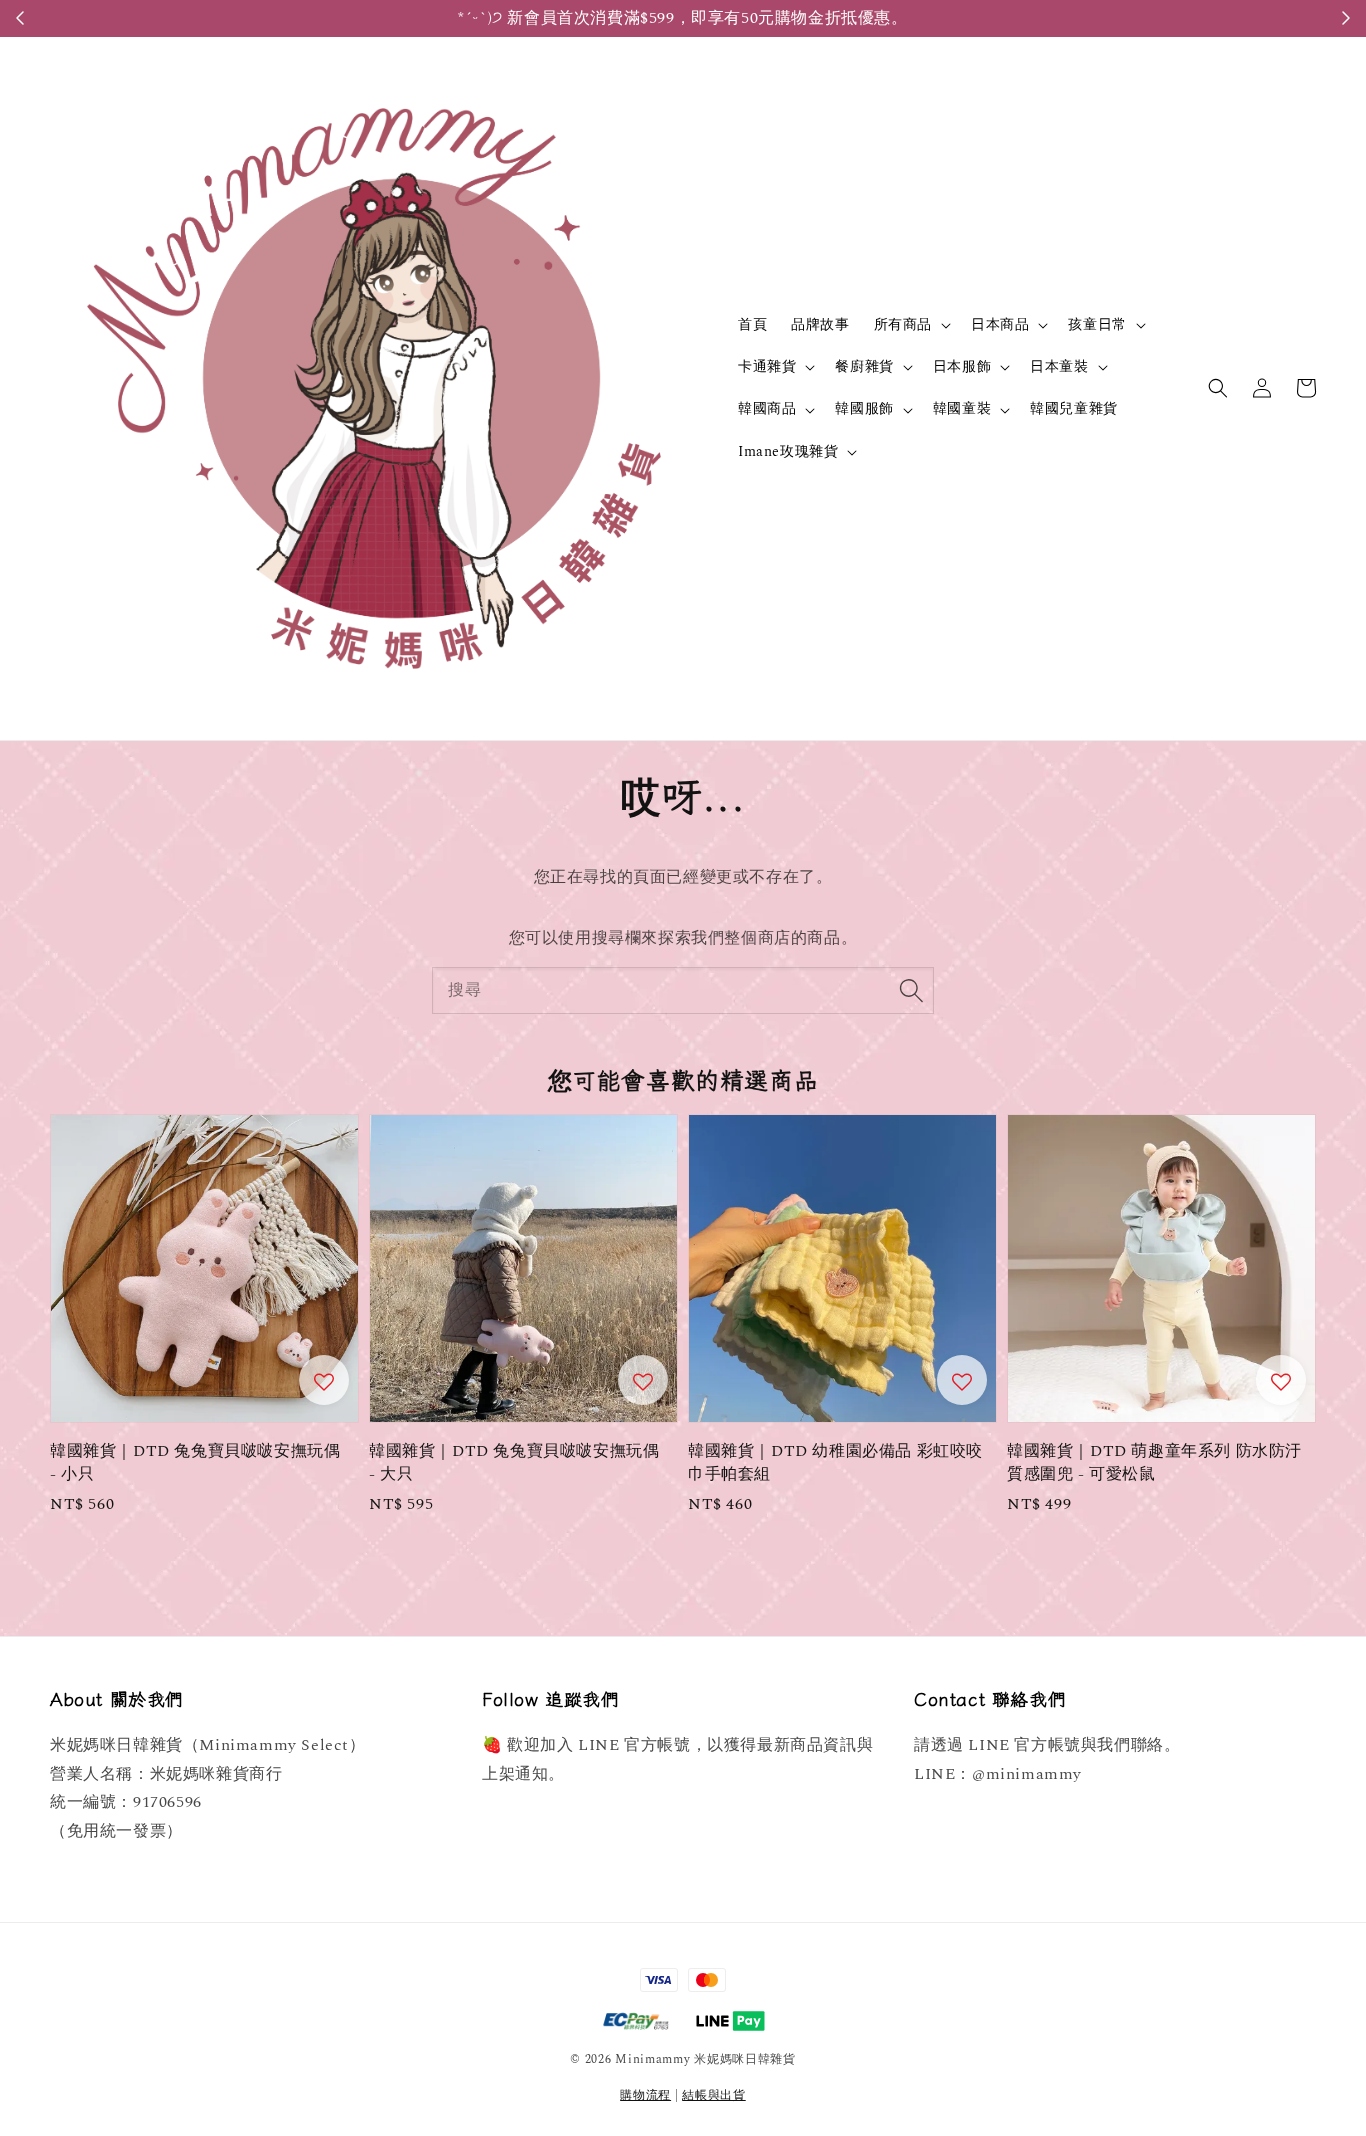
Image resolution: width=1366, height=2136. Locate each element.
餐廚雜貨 (864, 367)
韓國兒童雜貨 (1074, 408)
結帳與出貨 (714, 2095)
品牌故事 (820, 324)
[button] (1218, 388)
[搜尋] (911, 990)
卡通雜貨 (767, 367)
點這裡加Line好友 (797, 18)
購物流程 (645, 2095)
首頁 (752, 324)
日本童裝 (1059, 367)
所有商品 (903, 325)
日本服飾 (962, 367)
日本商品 (1000, 325)
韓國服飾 (864, 409)
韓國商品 (767, 409)
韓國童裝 (962, 409)
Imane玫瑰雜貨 (788, 452)
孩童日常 (1097, 325)
